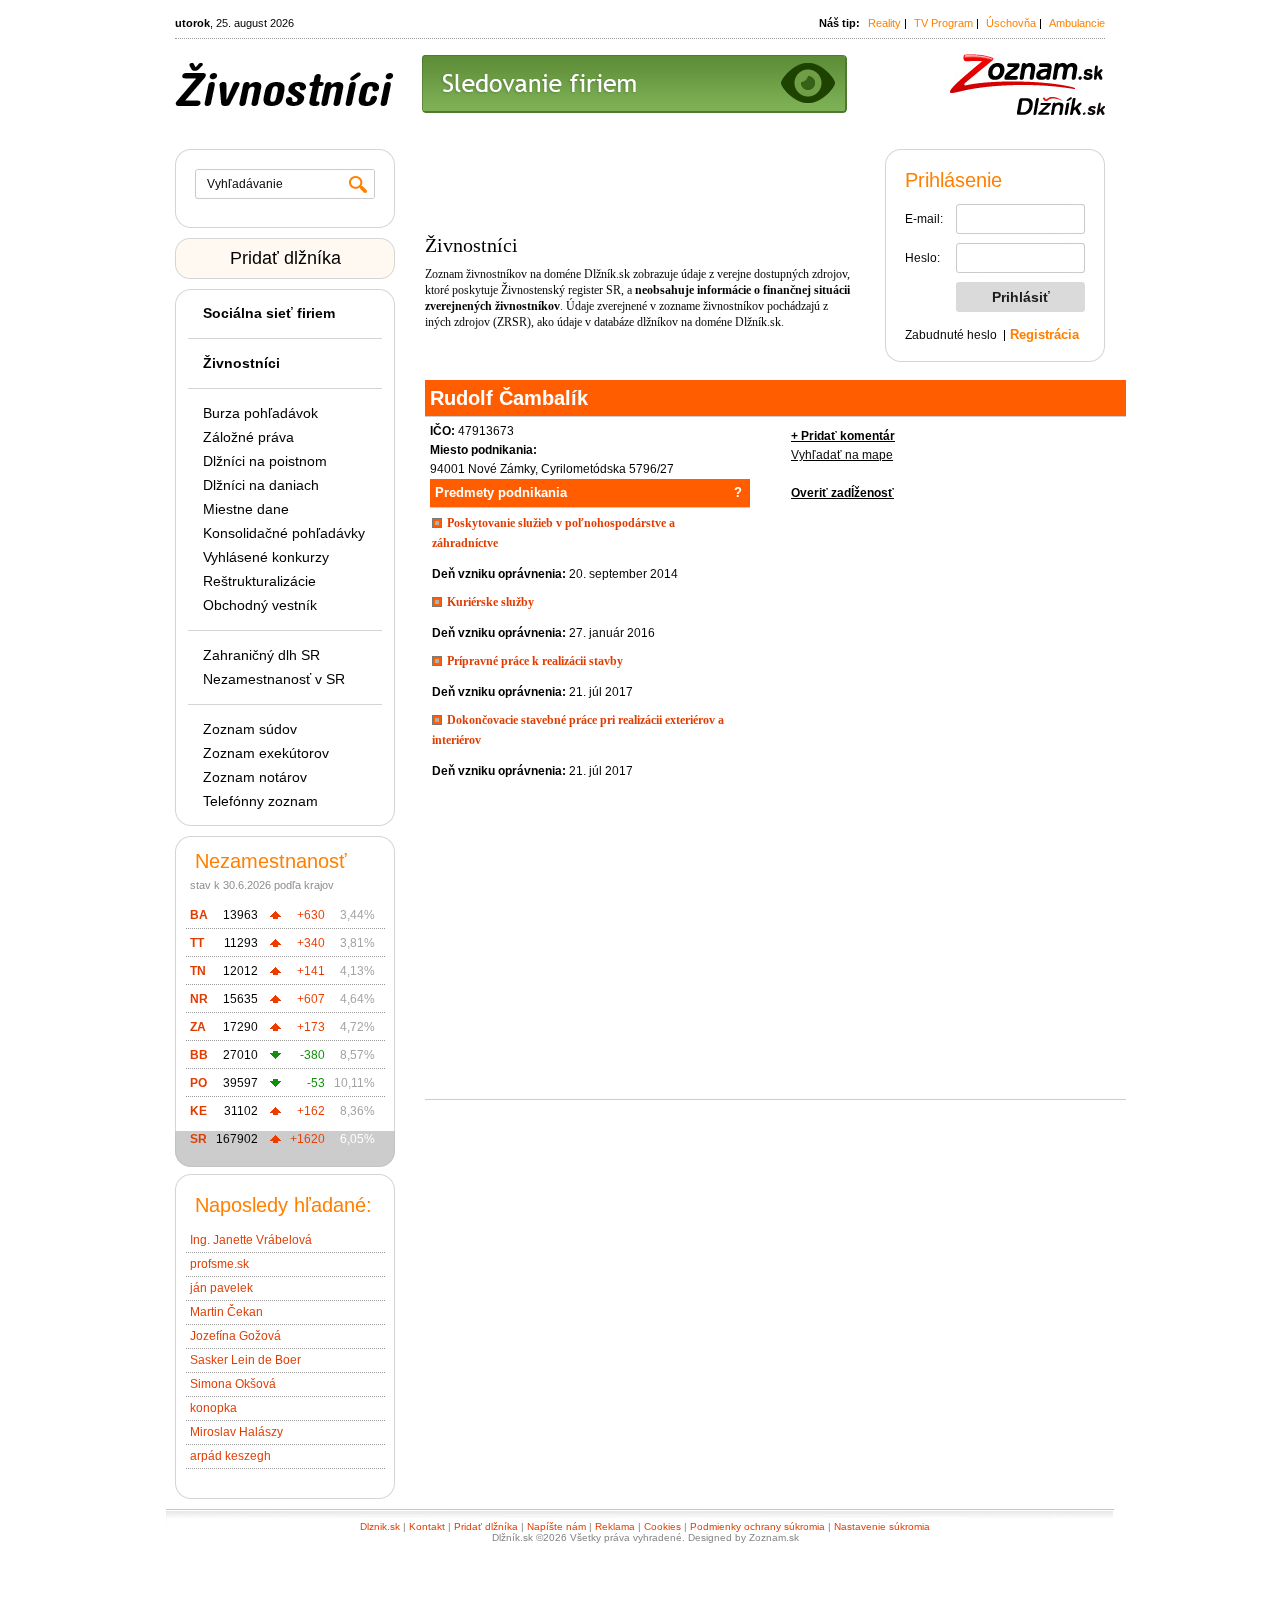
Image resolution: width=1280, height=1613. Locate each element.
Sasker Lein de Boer (245, 1360)
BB (199, 1055)
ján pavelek (221, 1288)
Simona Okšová (233, 1384)
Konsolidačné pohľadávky (284, 533)
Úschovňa (1011, 23)
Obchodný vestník (260, 605)
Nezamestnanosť (271, 861)
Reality (884, 23)
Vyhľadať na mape (842, 455)
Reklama (615, 1526)
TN (198, 971)
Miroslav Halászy (236, 1432)
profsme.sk (219, 1264)
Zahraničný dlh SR (261, 655)
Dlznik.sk (380, 1526)
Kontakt (427, 1526)
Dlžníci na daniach (261, 485)
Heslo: (922, 258)
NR (199, 999)
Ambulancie (1077, 23)
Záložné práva (248, 437)
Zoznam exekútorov (266, 753)
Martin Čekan (226, 1312)
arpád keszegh (230, 1456)
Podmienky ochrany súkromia (757, 1526)
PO (198, 1083)
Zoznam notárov (255, 777)
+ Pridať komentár (843, 436)
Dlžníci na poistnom (265, 461)
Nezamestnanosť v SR (274, 679)
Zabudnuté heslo (951, 335)
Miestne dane (246, 509)
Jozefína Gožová (235, 1336)
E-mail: (924, 219)
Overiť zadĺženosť (842, 493)
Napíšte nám (556, 1526)
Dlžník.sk (607, 274)
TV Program (943, 23)
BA (199, 915)
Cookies (662, 1526)
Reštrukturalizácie (259, 581)
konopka (213, 1408)
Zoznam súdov (250, 729)
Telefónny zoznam (260, 801)
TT (197, 943)
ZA (198, 1027)
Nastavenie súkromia (882, 1526)
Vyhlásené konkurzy (266, 557)
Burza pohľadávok (260, 413)
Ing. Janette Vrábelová (251, 1240)
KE (198, 1111)
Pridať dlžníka (285, 258)
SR (198, 1139)
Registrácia (1044, 334)
